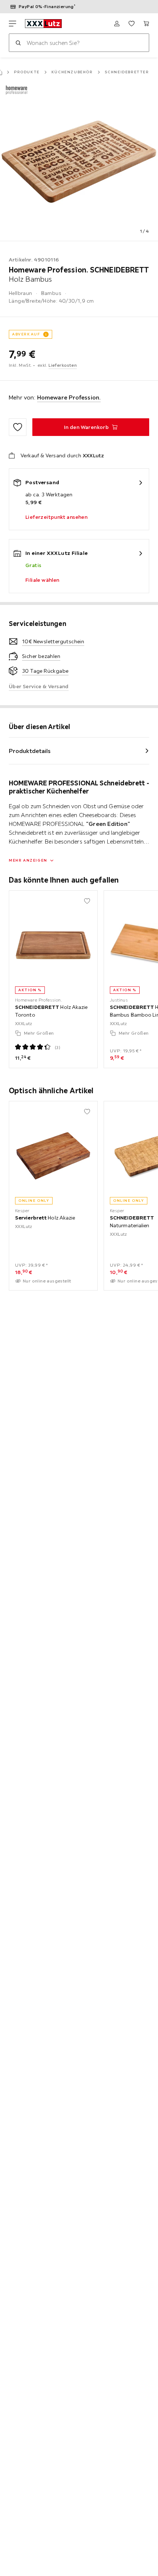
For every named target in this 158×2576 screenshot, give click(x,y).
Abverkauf (26, 334)
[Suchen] (18, 43)
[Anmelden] (117, 24)
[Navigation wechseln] (12, 24)
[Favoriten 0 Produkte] (132, 24)
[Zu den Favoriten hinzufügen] (18, 427)
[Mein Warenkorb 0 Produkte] (146, 24)
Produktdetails (30, 751)
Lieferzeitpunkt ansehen (56, 517)
